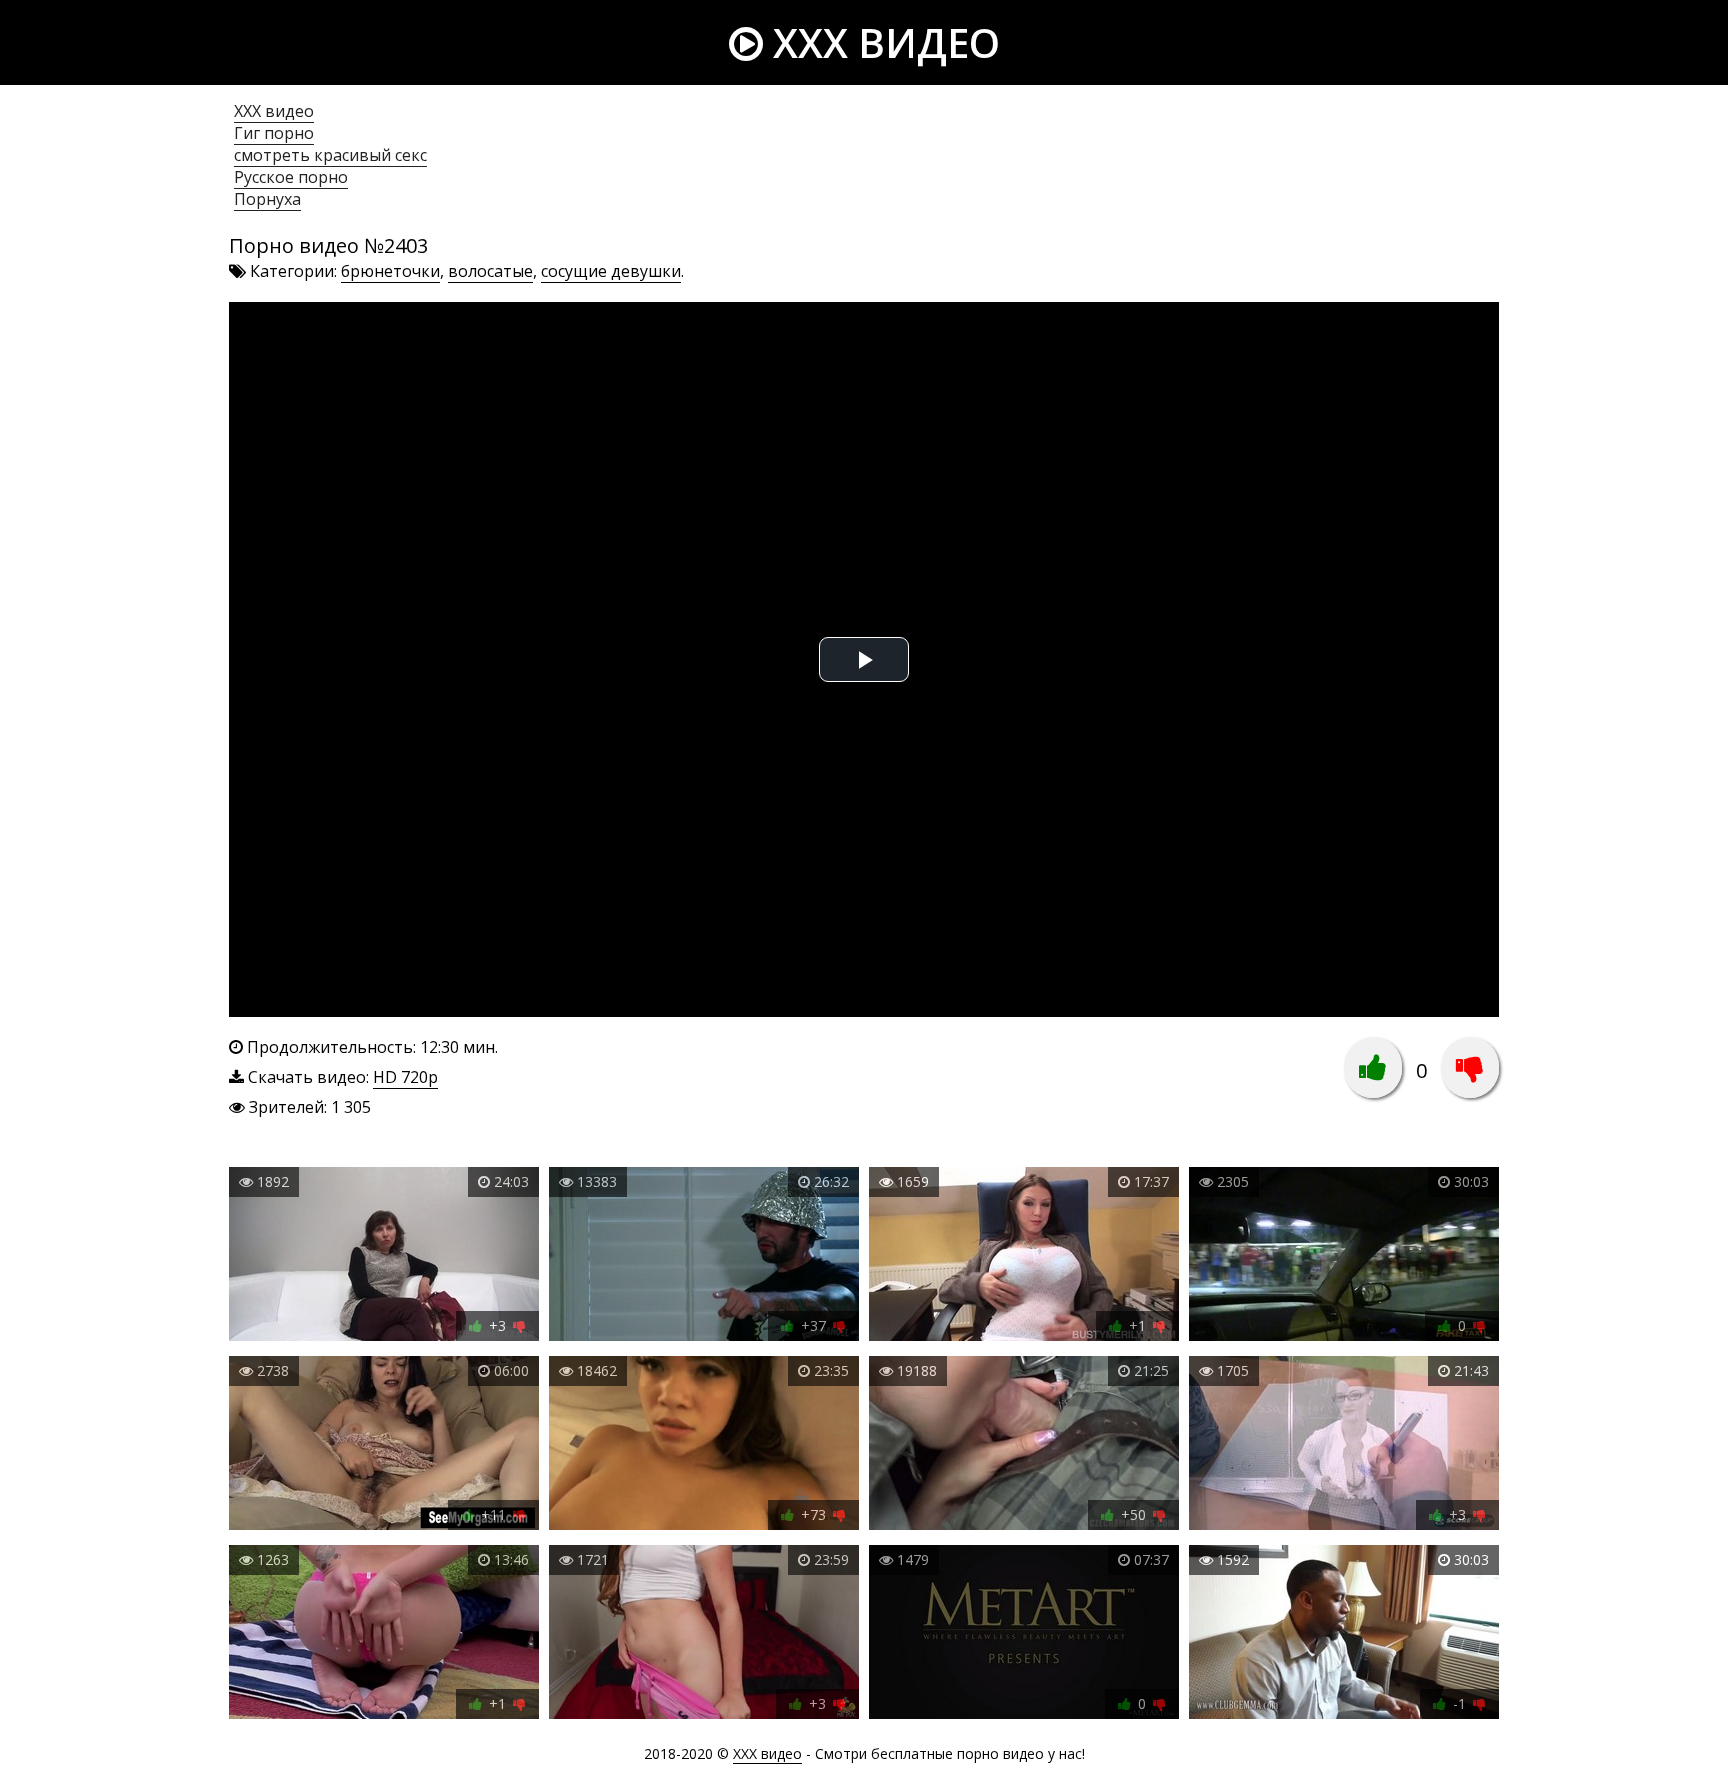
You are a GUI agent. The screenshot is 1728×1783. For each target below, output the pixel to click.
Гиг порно (274, 133)
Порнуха (267, 199)
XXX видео (881, 42)
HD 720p (405, 1077)
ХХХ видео (274, 111)
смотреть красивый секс (330, 155)
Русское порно (291, 177)
